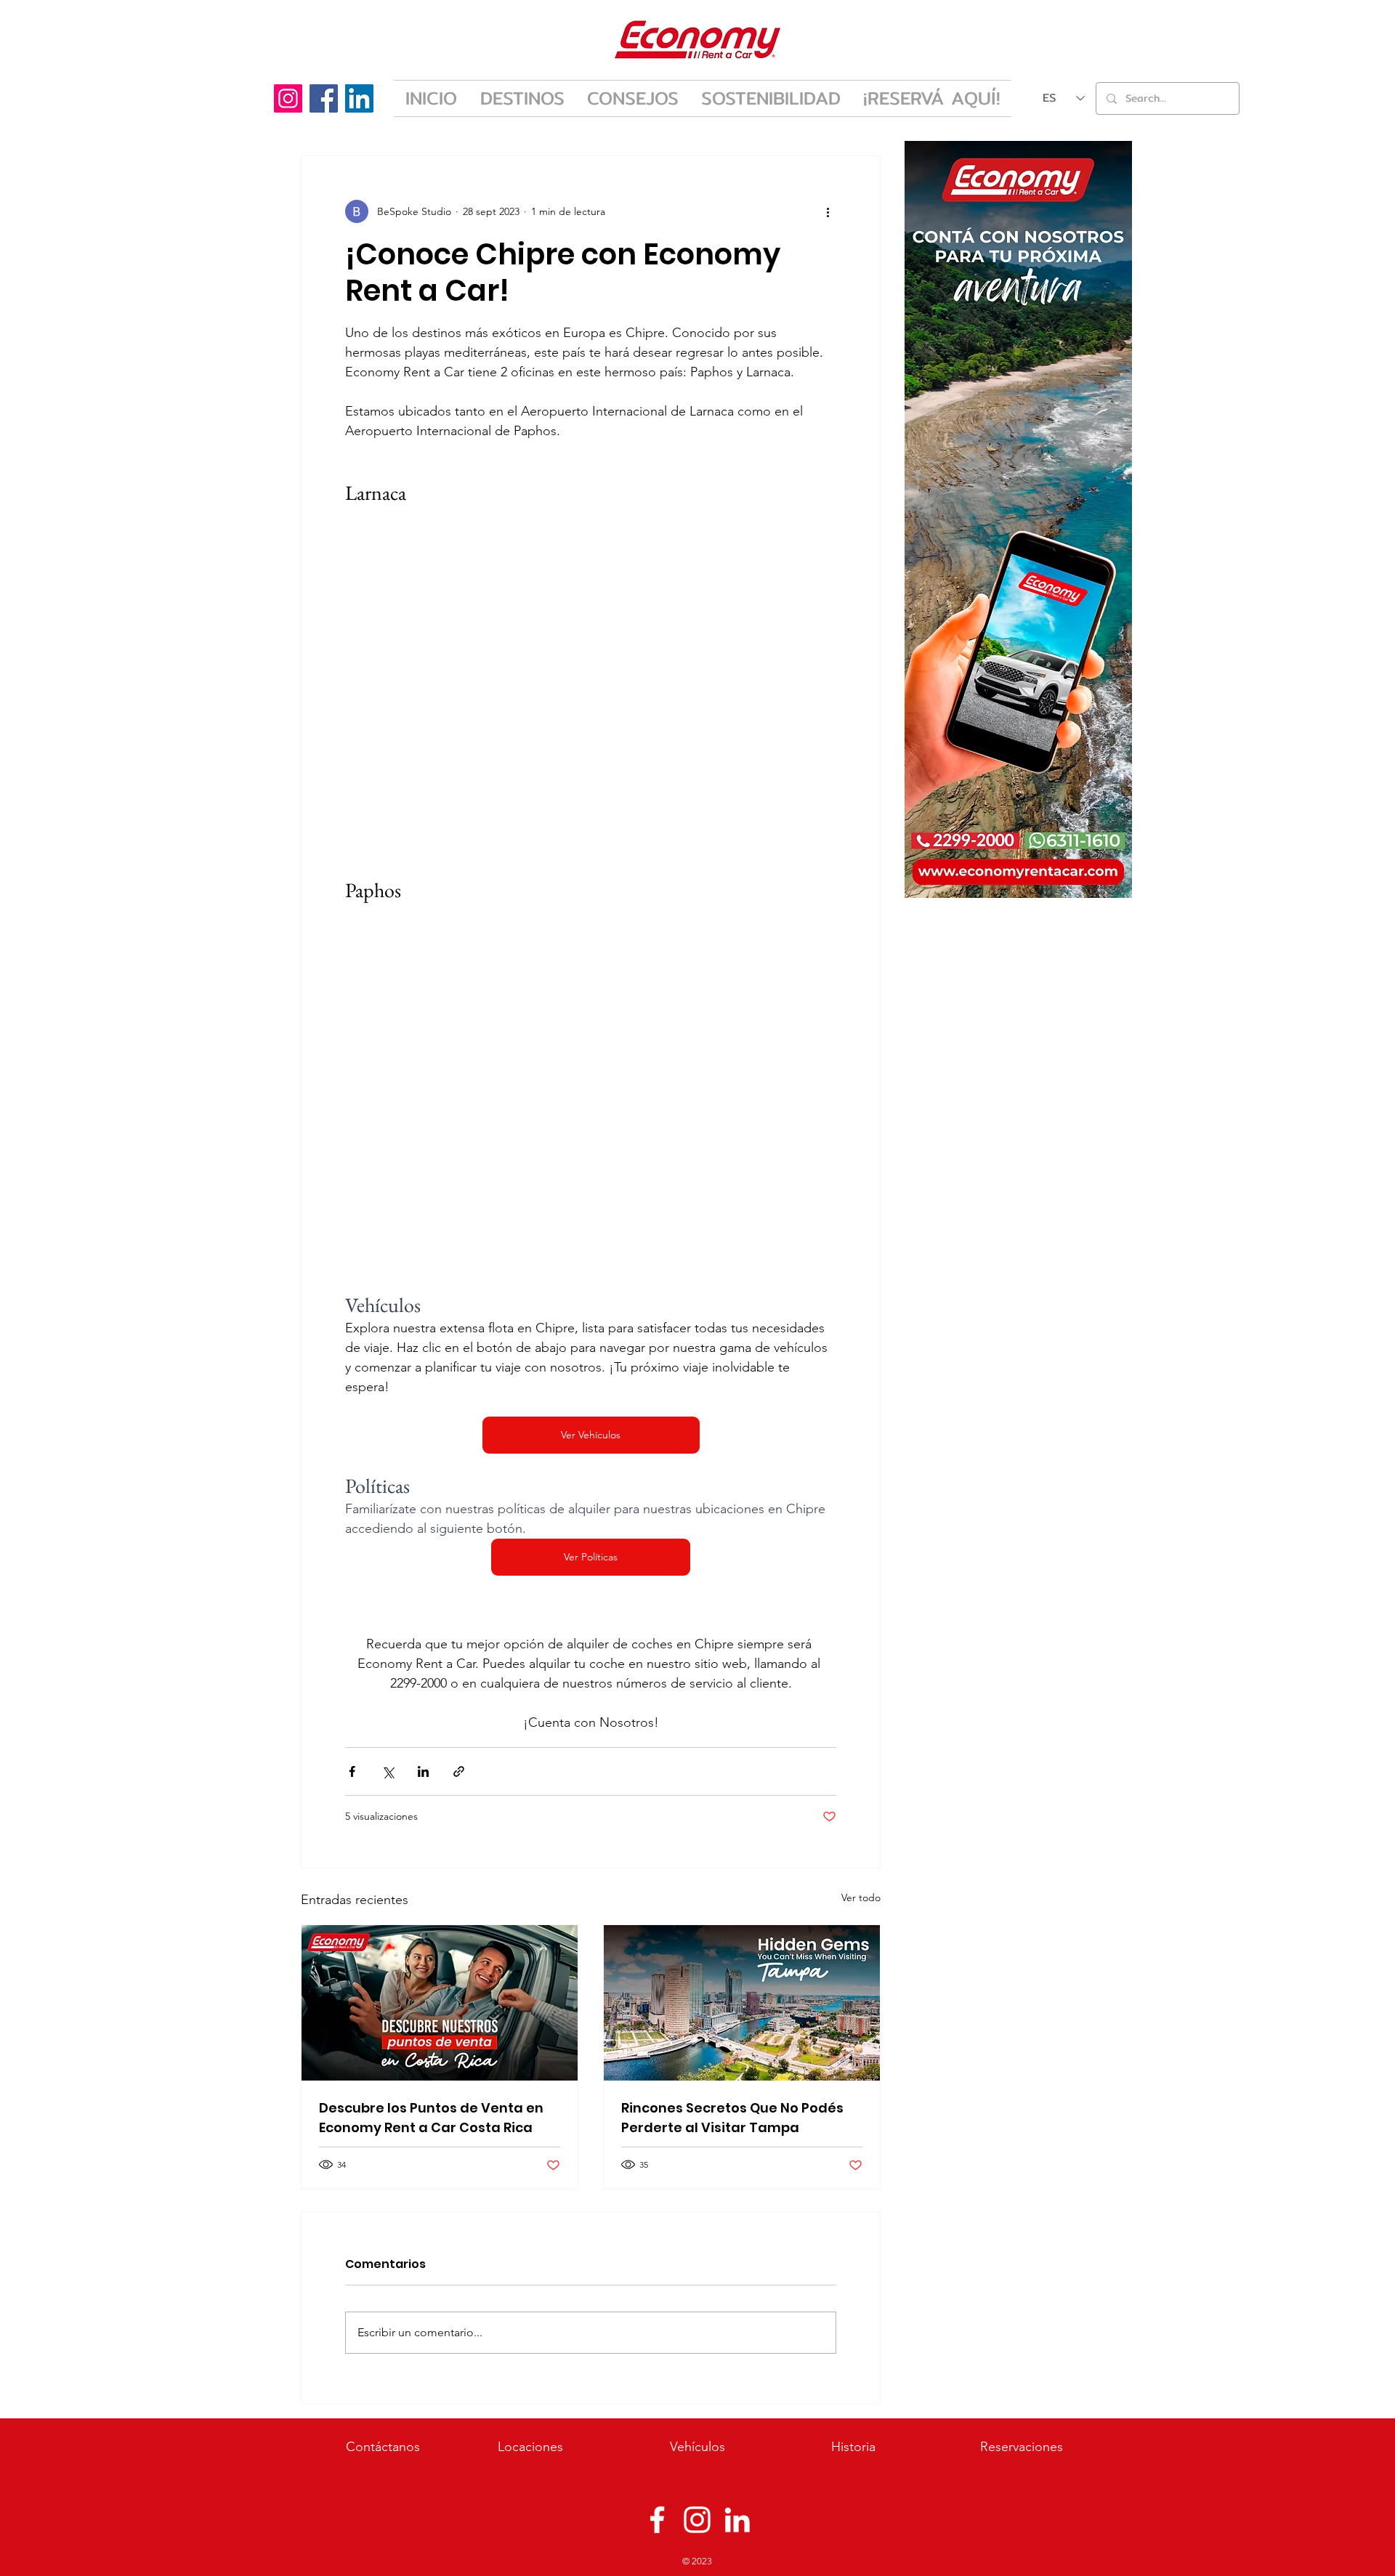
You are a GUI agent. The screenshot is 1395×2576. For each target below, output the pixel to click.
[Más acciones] (828, 211)
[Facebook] (324, 98)
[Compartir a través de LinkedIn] (423, 1771)
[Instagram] (288, 98)
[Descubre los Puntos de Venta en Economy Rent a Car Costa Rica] (440, 2003)
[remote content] (591, 691)
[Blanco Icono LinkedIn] (737, 2520)
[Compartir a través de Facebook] (352, 1771)
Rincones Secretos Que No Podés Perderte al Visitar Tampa (732, 2118)
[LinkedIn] (359, 98)
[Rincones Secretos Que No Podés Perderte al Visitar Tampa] (742, 2003)
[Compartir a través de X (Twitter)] (388, 1771)
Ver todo (861, 1897)
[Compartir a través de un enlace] (459, 1771)
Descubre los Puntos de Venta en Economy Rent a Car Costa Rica (431, 2118)
